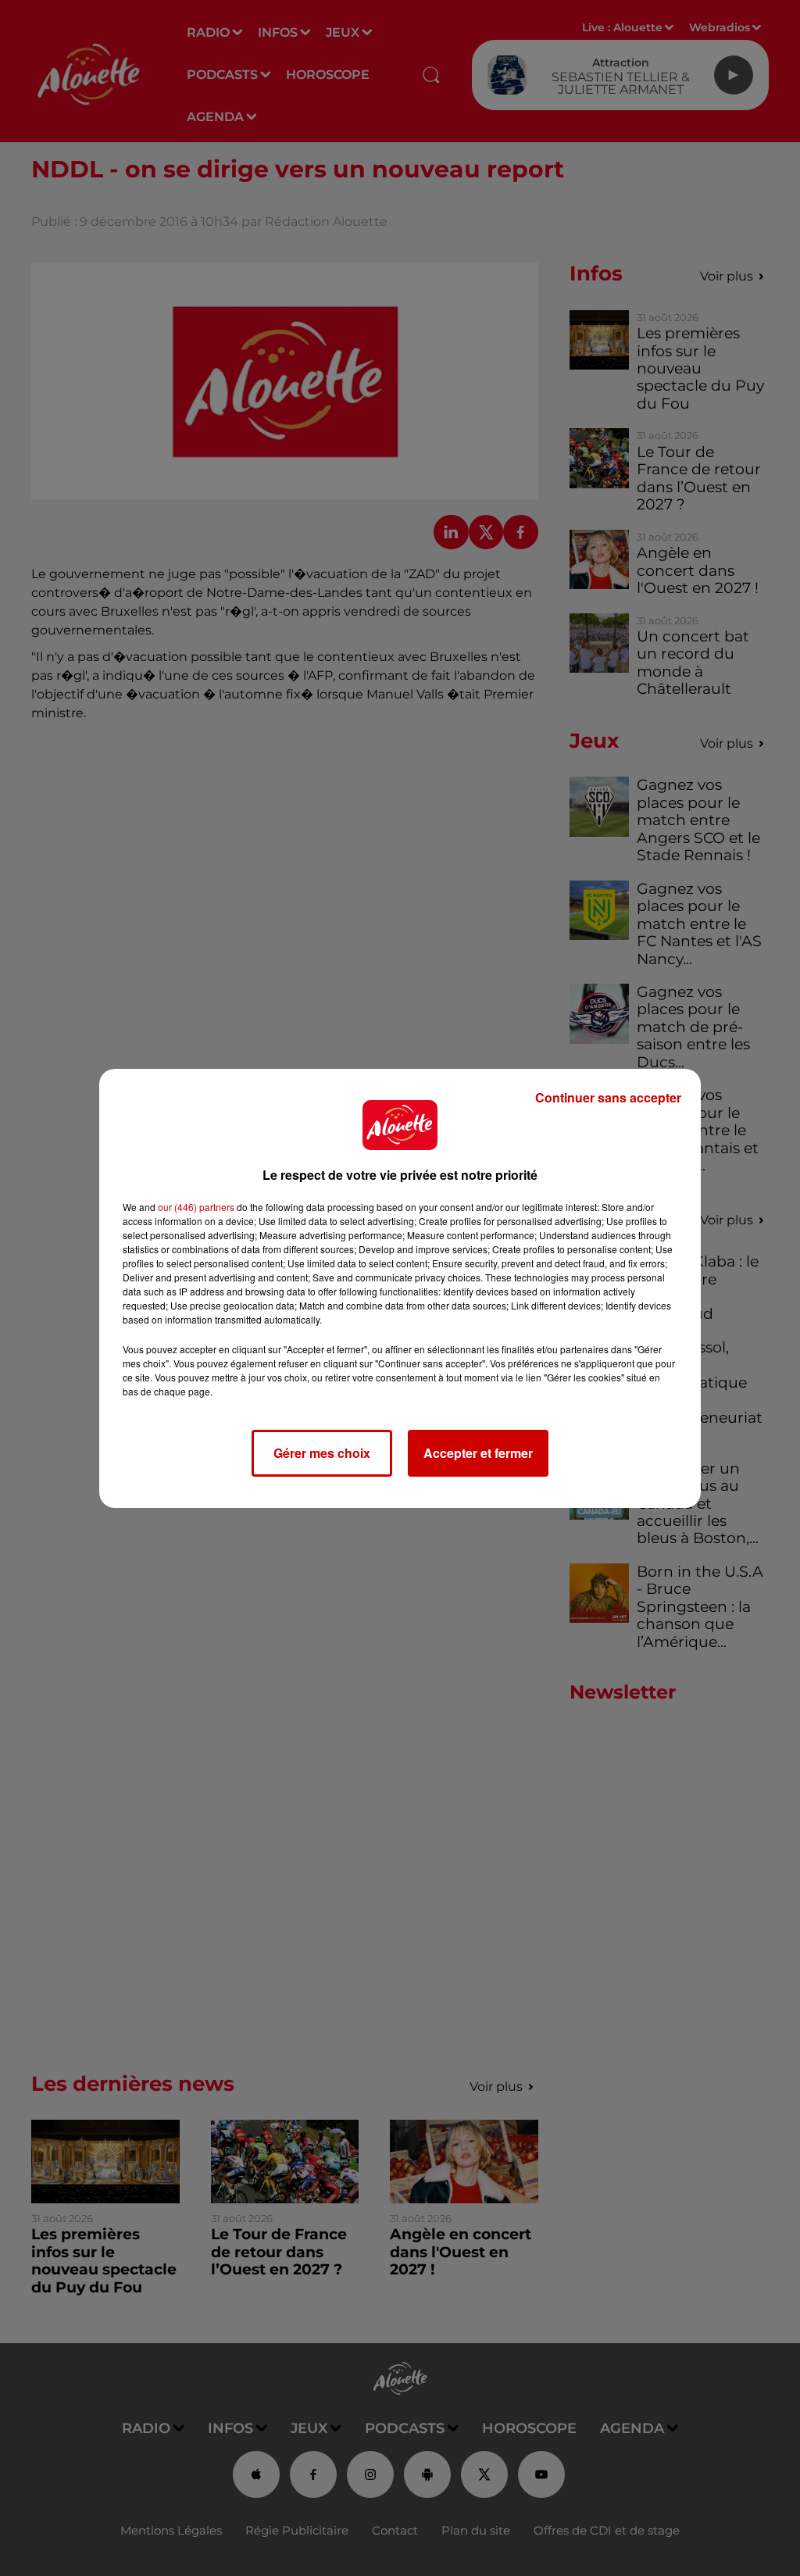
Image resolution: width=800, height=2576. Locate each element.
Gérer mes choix (322, 1453)
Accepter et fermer (478, 1453)
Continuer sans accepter (608, 1097)
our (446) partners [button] (196, 1207)
